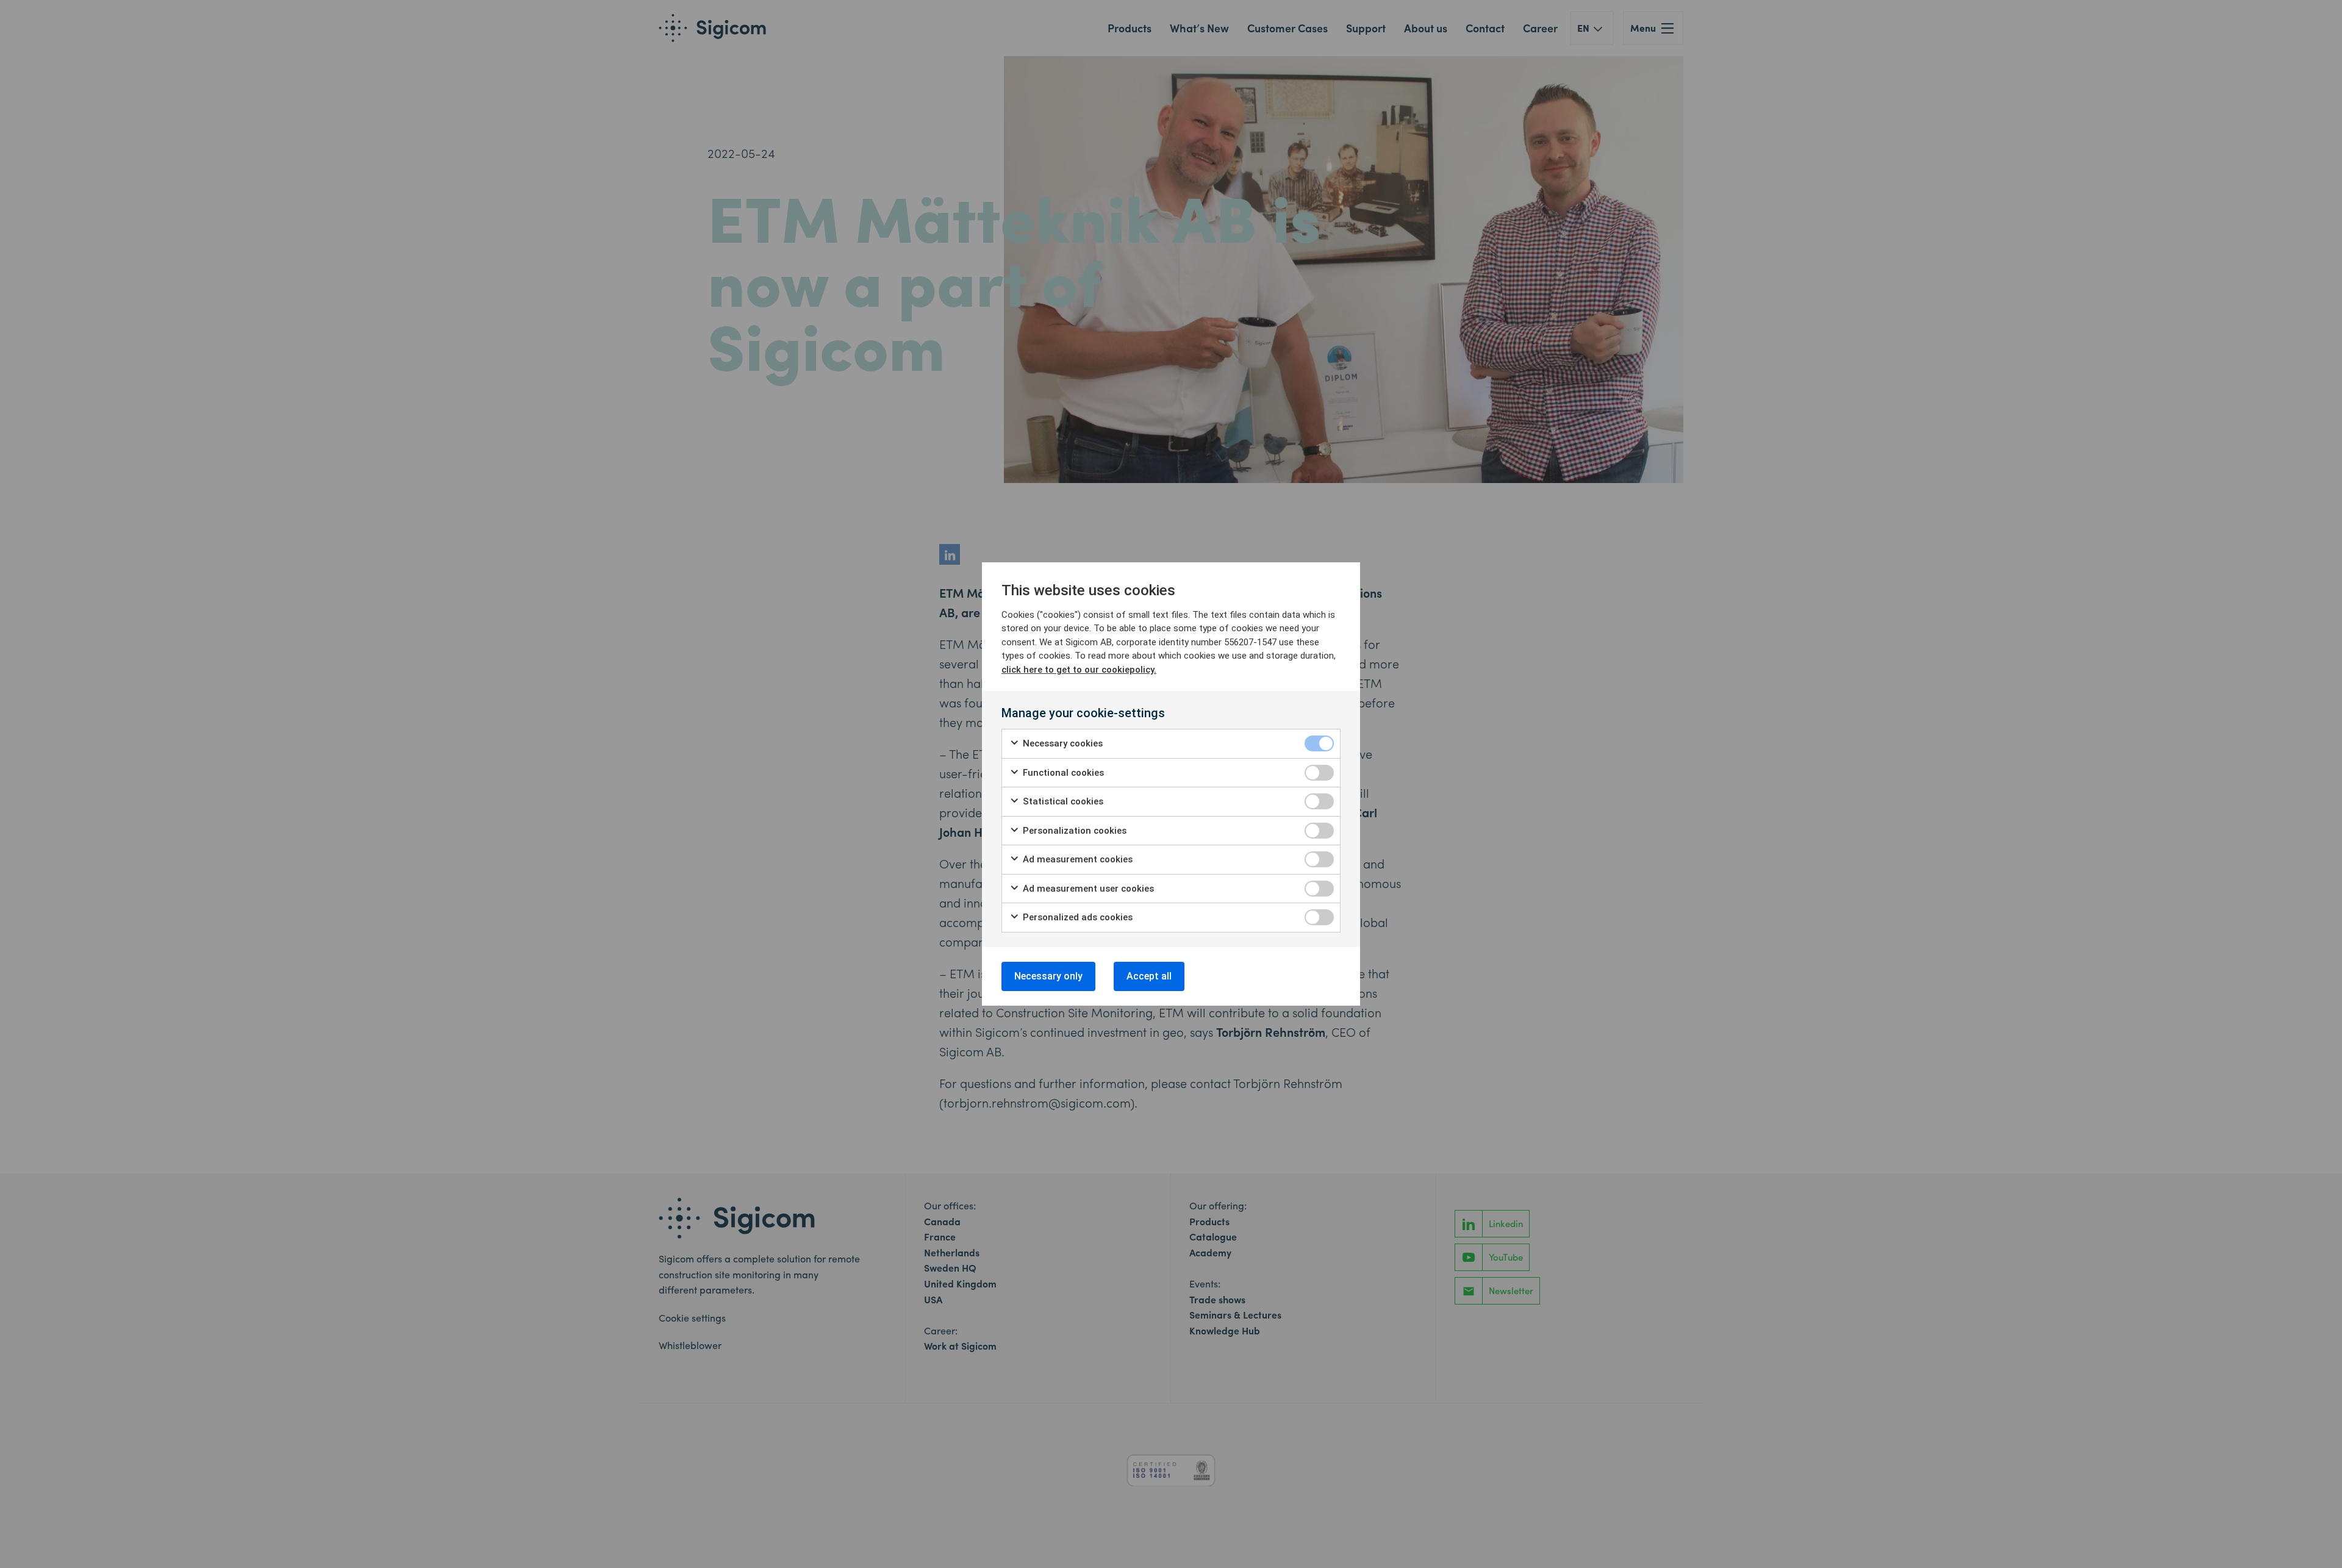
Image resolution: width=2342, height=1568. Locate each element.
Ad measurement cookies (1076, 859)
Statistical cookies (1062, 801)
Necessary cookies (1062, 743)
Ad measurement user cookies (1087, 889)
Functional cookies (1062, 773)
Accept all (1149, 976)
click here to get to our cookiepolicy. (1079, 670)
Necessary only (1048, 976)
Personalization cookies (1073, 831)
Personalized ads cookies (1076, 917)
